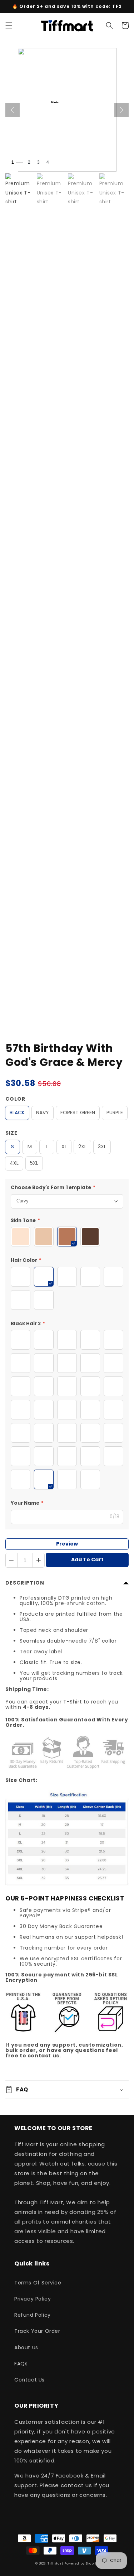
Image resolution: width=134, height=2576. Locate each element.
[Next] (121, 110)
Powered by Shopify (81, 2563)
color (15, 1099)
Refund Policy (33, 2315)
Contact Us (29, 2380)
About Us (26, 2347)
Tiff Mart (55, 2563)
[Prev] (13, 110)
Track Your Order (37, 2331)
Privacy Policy (33, 2299)
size (11, 1133)
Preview (67, 1544)
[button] (9, 25)
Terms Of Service (38, 2283)
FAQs (21, 2364)
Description (25, 1583)
